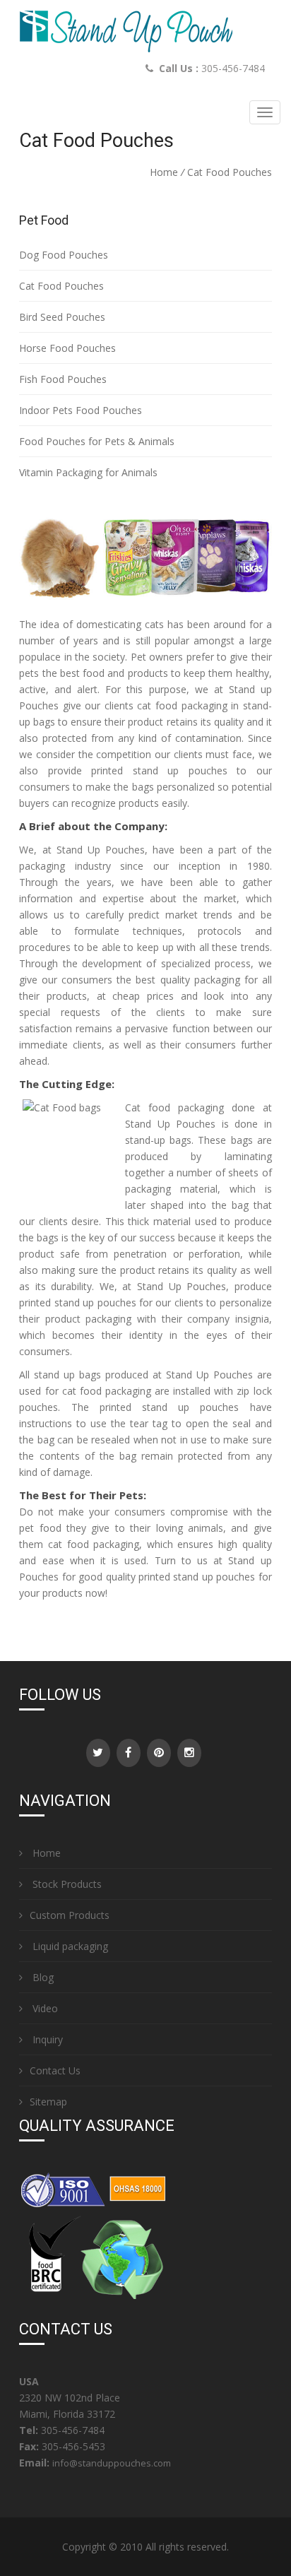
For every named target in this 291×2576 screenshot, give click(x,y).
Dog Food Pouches (64, 255)
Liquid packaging (69, 1946)
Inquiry (46, 2039)
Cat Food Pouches (61, 286)
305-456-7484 (233, 68)
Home (164, 172)
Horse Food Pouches (67, 348)
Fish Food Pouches (63, 379)
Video (44, 2008)
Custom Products (70, 1915)
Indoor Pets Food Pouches (81, 410)
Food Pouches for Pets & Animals (97, 441)
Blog (42, 1977)
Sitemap (48, 2102)
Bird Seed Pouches (62, 317)
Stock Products (66, 1884)
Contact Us (55, 2070)
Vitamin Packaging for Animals (88, 472)
